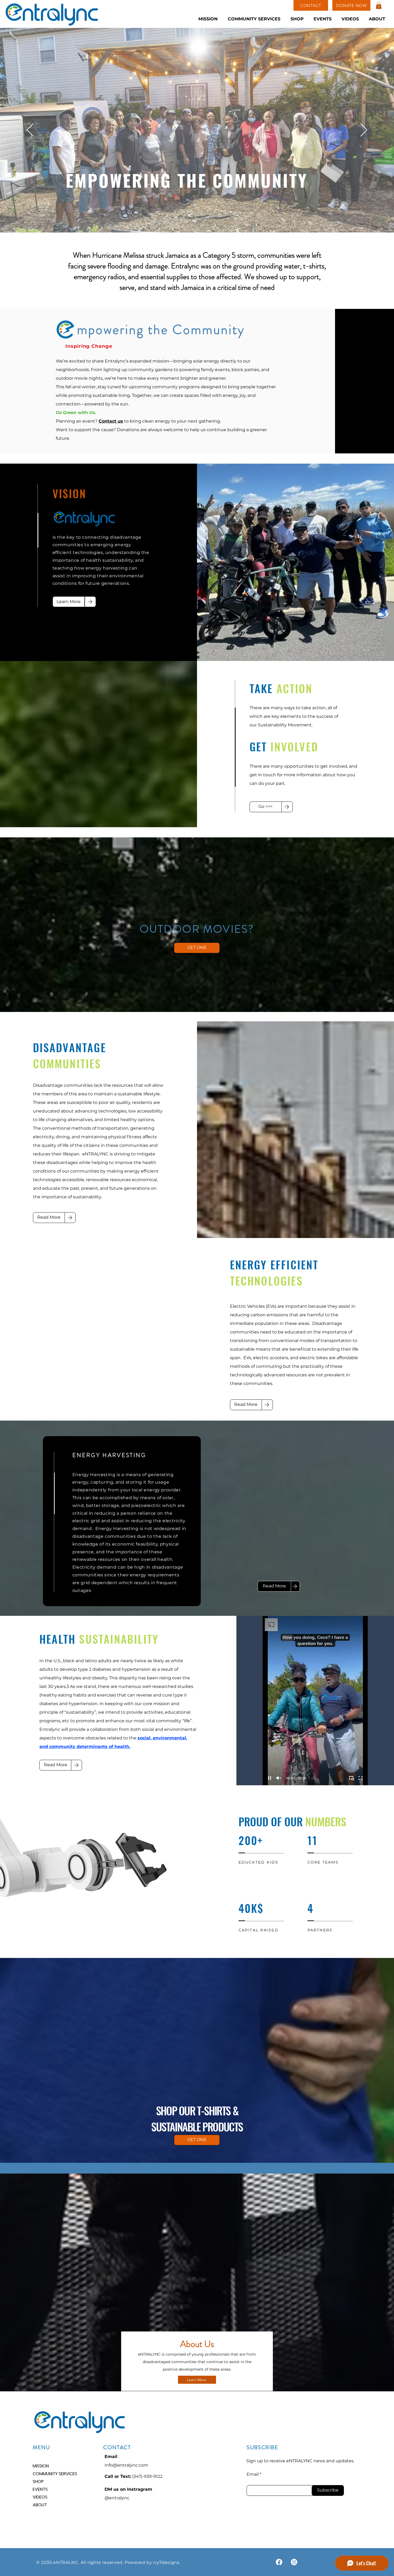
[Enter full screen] (360, 1778)
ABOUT (40, 2505)
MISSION (41, 2466)
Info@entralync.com (126, 2465)
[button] (379, 5)
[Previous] (30, 130)
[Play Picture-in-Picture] (351, 1778)
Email (253, 2474)
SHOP (38, 2481)
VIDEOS (40, 2497)
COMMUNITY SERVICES (52, 2474)
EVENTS (40, 2489)
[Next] (364, 130)
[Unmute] (279, 1778)
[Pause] (270, 1778)
